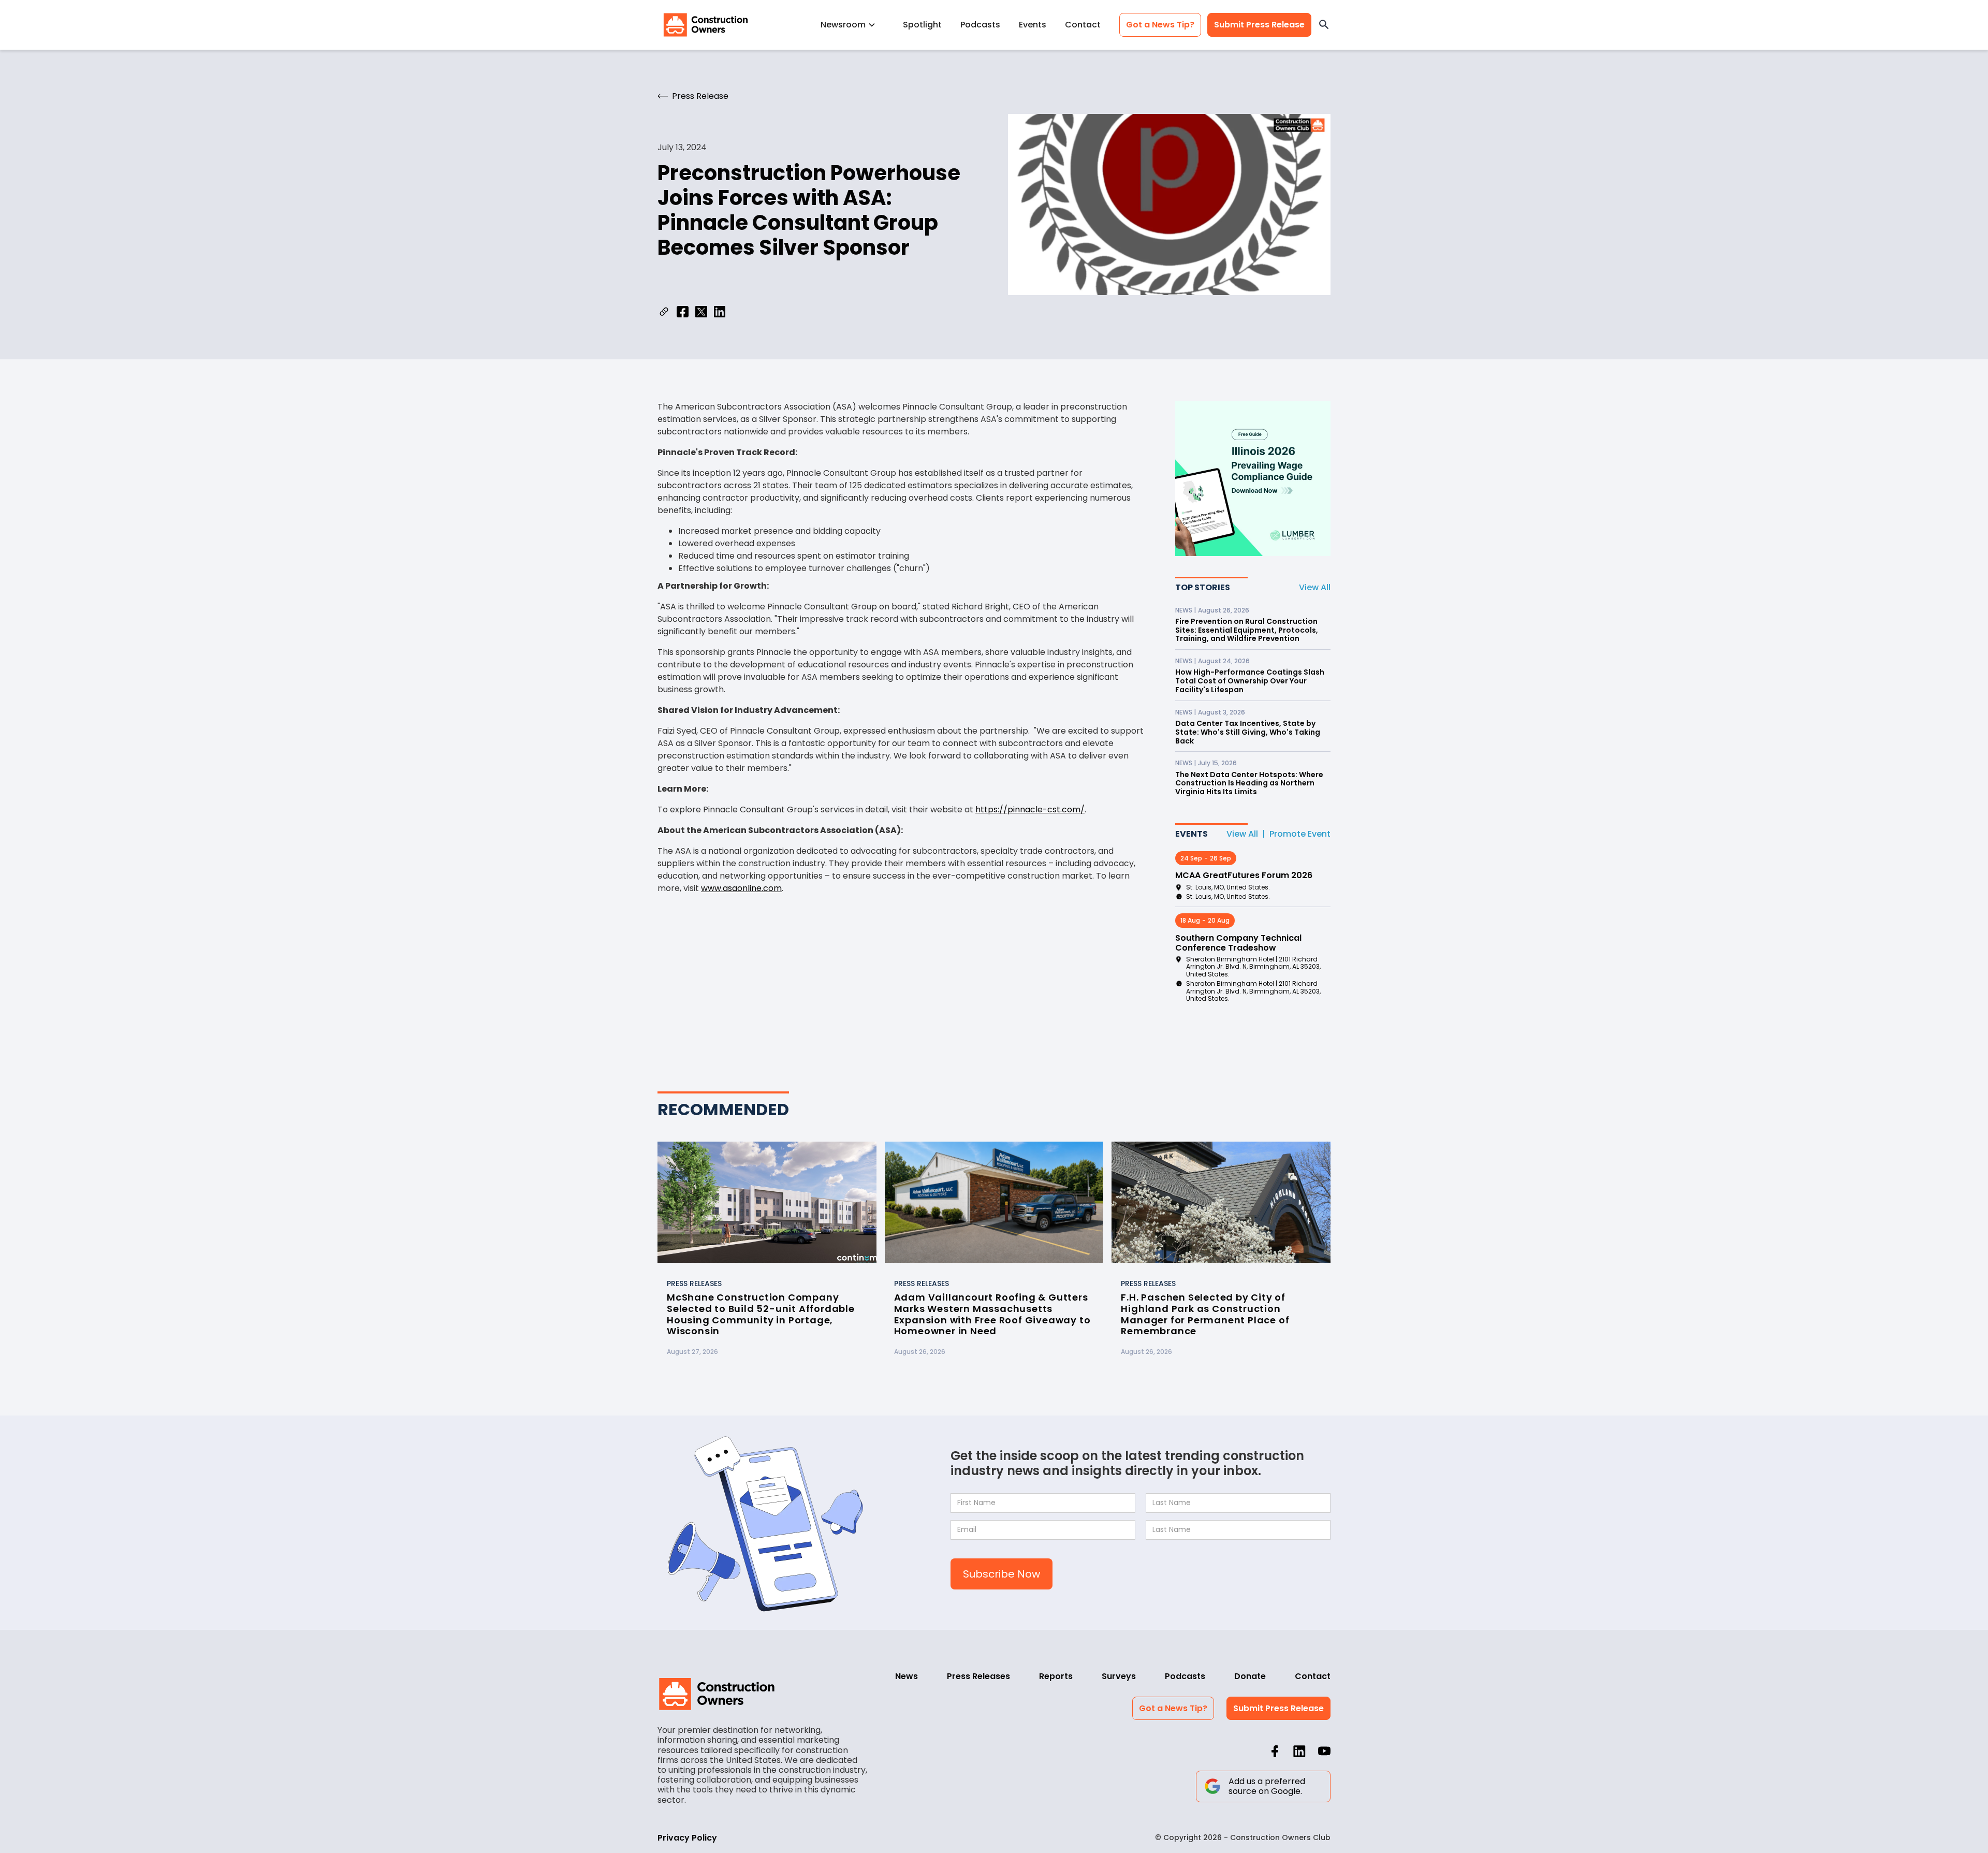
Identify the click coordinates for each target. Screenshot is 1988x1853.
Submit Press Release (1259, 25)
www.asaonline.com (741, 888)
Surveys (1119, 1676)
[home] (706, 25)
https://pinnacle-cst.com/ (1030, 809)
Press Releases (978, 1676)
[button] (852, 25)
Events (1033, 25)
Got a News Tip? (1160, 25)
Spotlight (922, 25)
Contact (1083, 25)
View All (1315, 587)
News (907, 1676)
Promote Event (1300, 834)
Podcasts (980, 25)
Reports (1056, 1676)
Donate (1250, 1676)
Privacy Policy (687, 1838)
